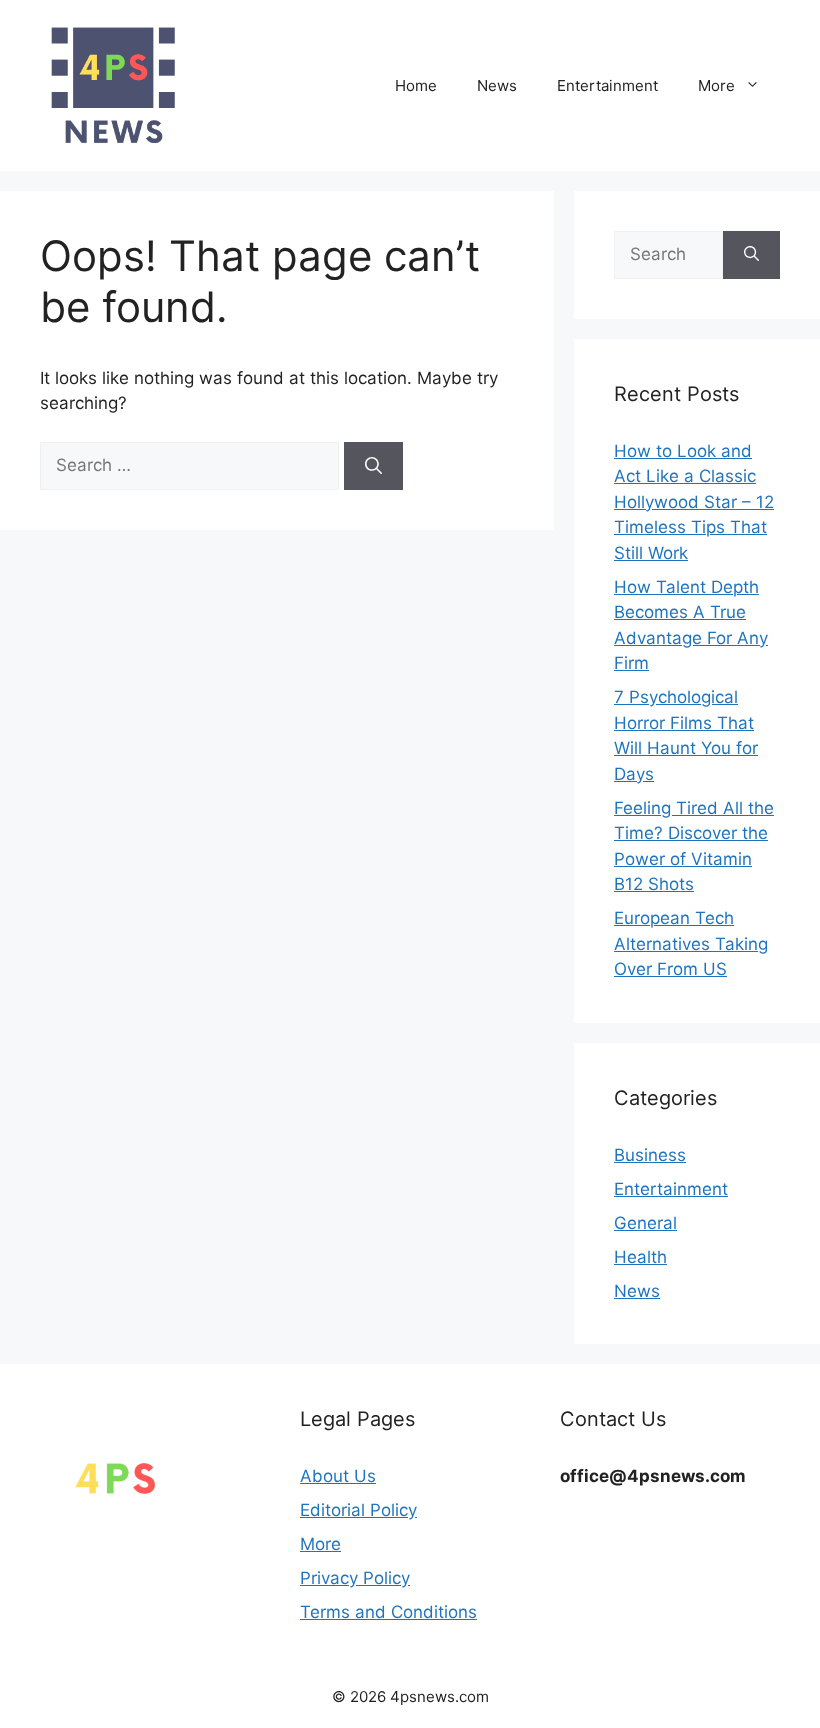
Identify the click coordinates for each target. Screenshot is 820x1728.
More (716, 85)
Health (640, 1257)
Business (650, 1155)
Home (416, 85)
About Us (338, 1476)
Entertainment (607, 85)
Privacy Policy (355, 1578)
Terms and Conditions (388, 1612)
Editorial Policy (358, 1510)
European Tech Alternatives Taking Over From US (691, 943)
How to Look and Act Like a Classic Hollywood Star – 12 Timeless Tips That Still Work (694, 502)
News (497, 85)
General (645, 1223)
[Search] (373, 466)
